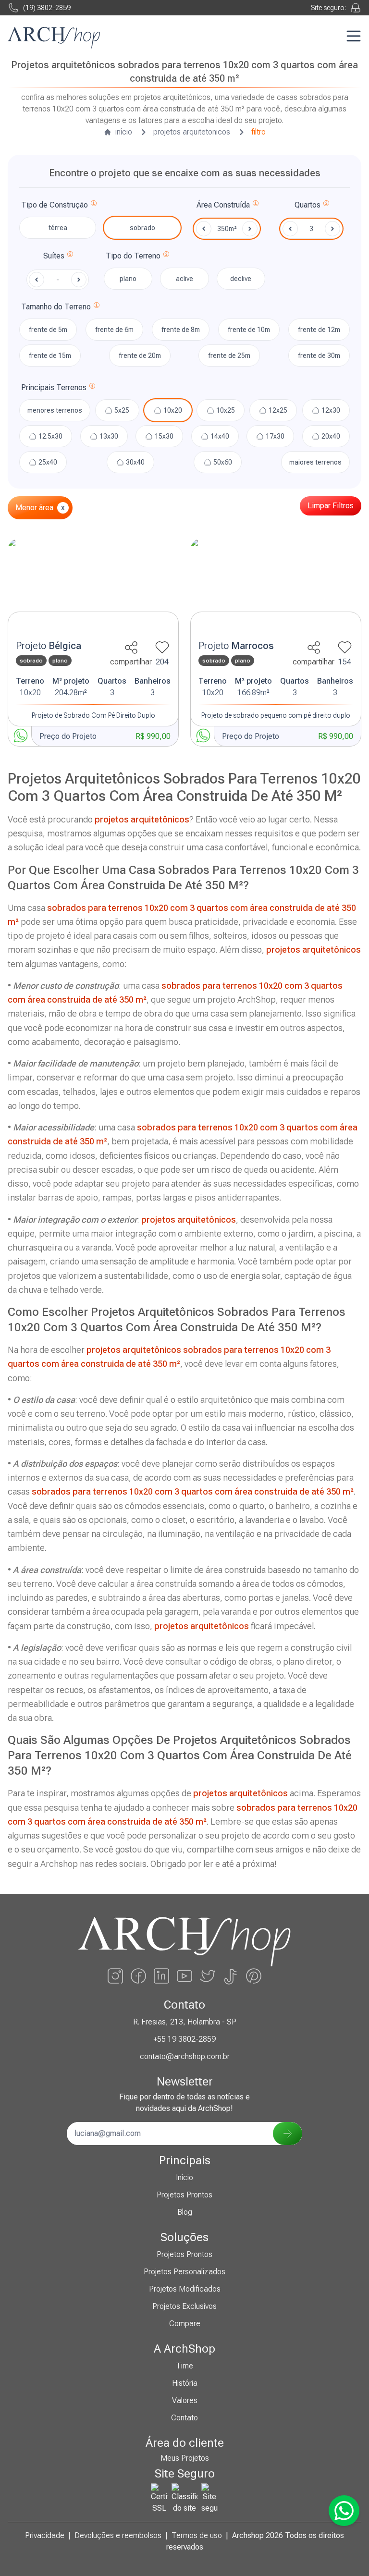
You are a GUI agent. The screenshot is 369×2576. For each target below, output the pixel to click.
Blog (185, 2212)
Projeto (49, 646)
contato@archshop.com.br (185, 2056)
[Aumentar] (332, 229)
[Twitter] (208, 1976)
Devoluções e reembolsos (118, 2535)
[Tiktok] (231, 1976)
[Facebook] (138, 1976)
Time (184, 2366)
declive (241, 279)
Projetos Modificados (185, 2289)
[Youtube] (184, 1976)
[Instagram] (115, 1976)
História (185, 2383)
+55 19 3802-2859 (184, 2039)
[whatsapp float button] (344, 2511)
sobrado (142, 228)
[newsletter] (288, 2134)
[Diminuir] (290, 229)
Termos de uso (197, 2535)
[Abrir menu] (354, 36)
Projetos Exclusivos (184, 2306)
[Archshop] (54, 38)
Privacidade (45, 2535)
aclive (184, 279)
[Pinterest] (254, 1976)
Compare (185, 2324)
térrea (58, 228)
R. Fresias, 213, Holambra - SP (185, 2022)
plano (128, 279)
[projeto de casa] (93, 587)
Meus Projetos (185, 2458)
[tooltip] (94, 205)
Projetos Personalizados (184, 2272)
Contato (184, 2418)
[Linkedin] (161, 1976)
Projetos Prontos (184, 2195)
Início (184, 2177)
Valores (185, 2400)
